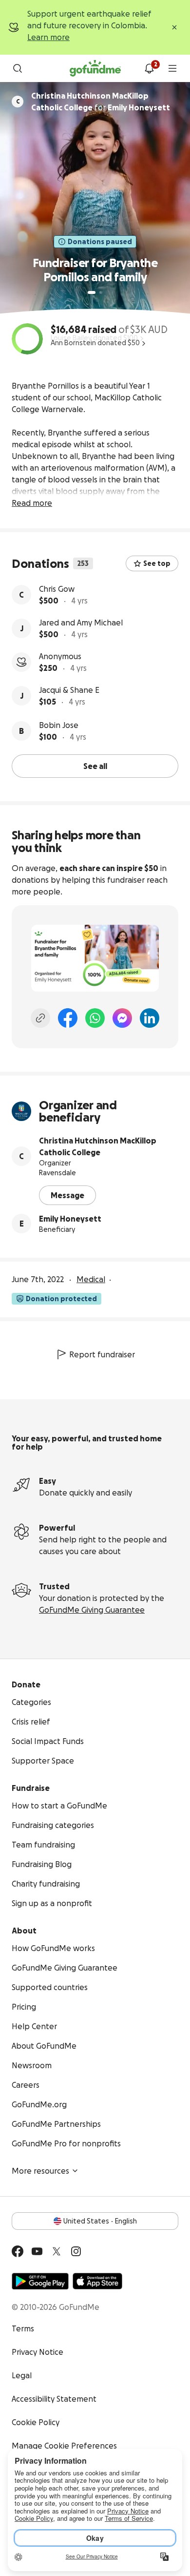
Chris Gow (57, 589)
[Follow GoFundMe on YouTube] (37, 2251)
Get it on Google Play (40, 2281)
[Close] (174, 27)
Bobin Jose (59, 725)
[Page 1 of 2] (92, 292)
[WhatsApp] (95, 1018)
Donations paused (100, 242)
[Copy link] (40, 1018)
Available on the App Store (97, 2281)
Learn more (48, 37)
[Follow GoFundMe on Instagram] (76, 2251)
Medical (91, 1279)
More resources (40, 2171)
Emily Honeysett (70, 1219)
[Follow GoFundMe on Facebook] (18, 2251)
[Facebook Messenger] (122, 1018)
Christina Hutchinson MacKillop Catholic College (98, 1146)
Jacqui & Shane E (69, 690)
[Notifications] (149, 68)
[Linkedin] (150, 1018)
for (101, 102)
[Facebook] (68, 1018)
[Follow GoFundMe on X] (57, 2251)
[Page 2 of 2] (101, 292)
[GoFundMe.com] (95, 68)
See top (157, 563)
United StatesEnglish (100, 2221)
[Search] (18, 68)
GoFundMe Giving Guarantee (92, 1610)
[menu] (172, 68)
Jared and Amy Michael (81, 623)
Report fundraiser (102, 1354)
